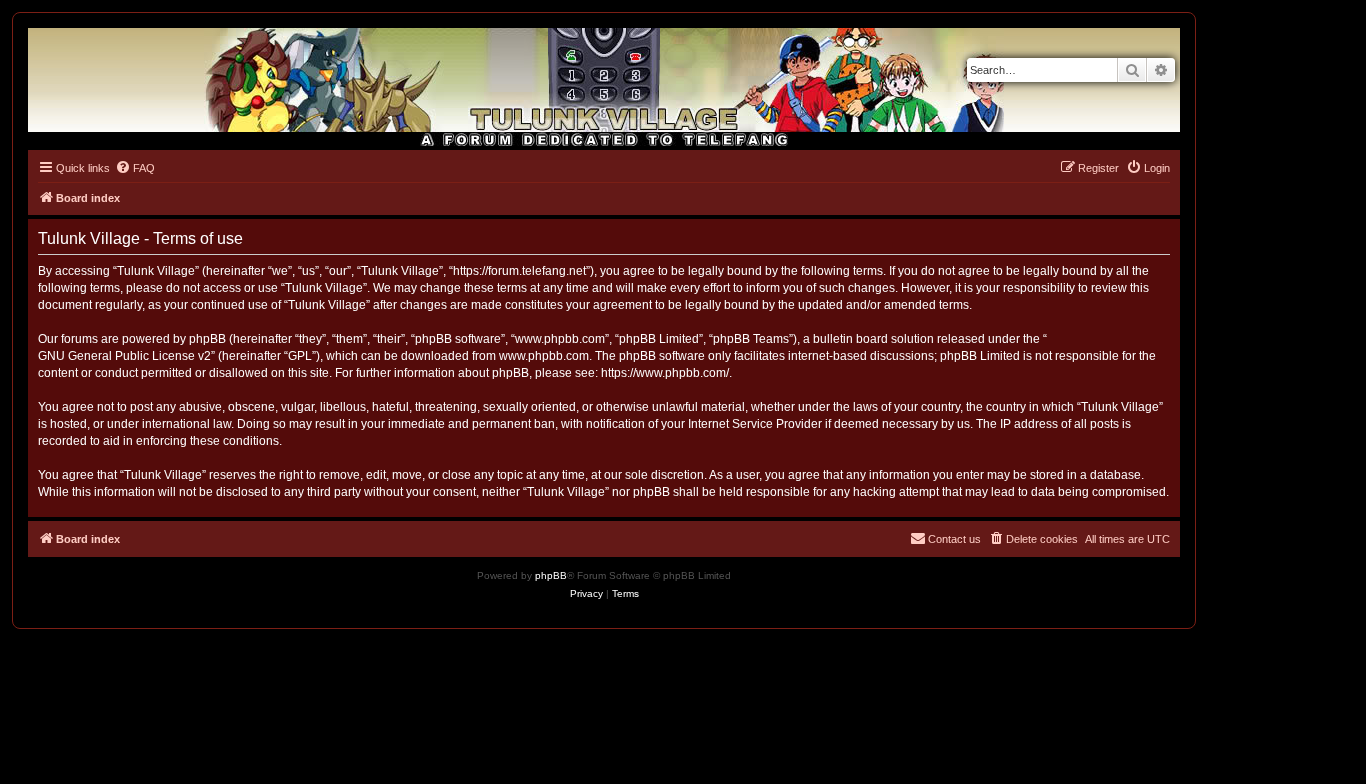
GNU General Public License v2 (124, 356)
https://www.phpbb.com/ (665, 373)
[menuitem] (135, 168)
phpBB (551, 575)
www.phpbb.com (544, 356)
